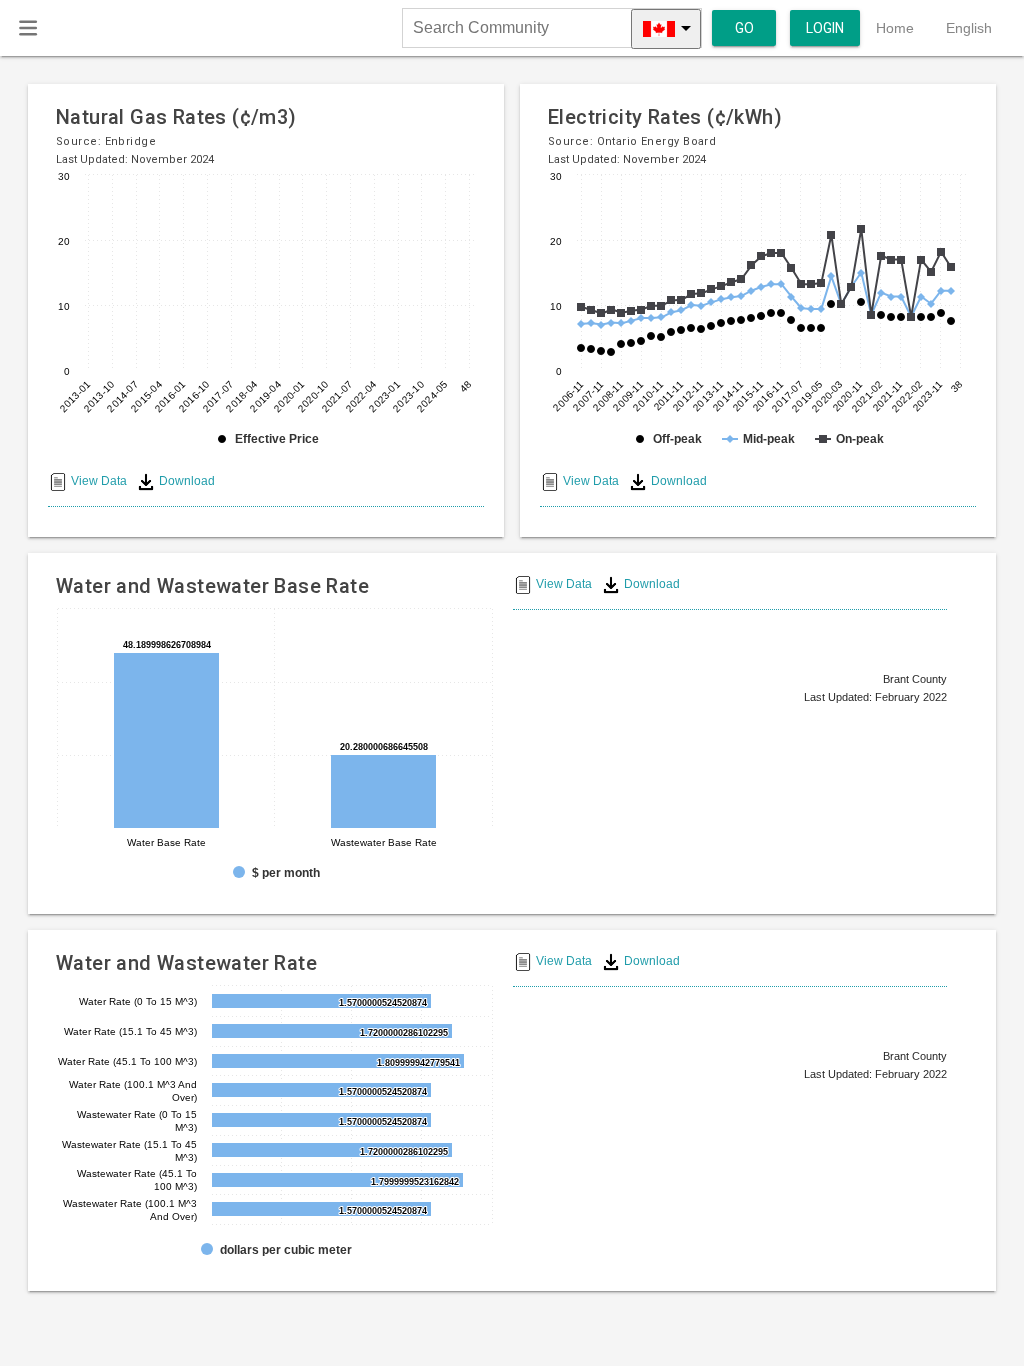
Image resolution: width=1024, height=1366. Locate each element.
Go (744, 28)
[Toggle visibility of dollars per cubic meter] (276, 1250)
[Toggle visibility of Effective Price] (266, 439)
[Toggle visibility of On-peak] (849, 439)
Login (825, 28)
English (969, 28)
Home (895, 28)
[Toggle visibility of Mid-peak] (758, 439)
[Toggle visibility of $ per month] (276, 873)
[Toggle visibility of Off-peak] (667, 439)
